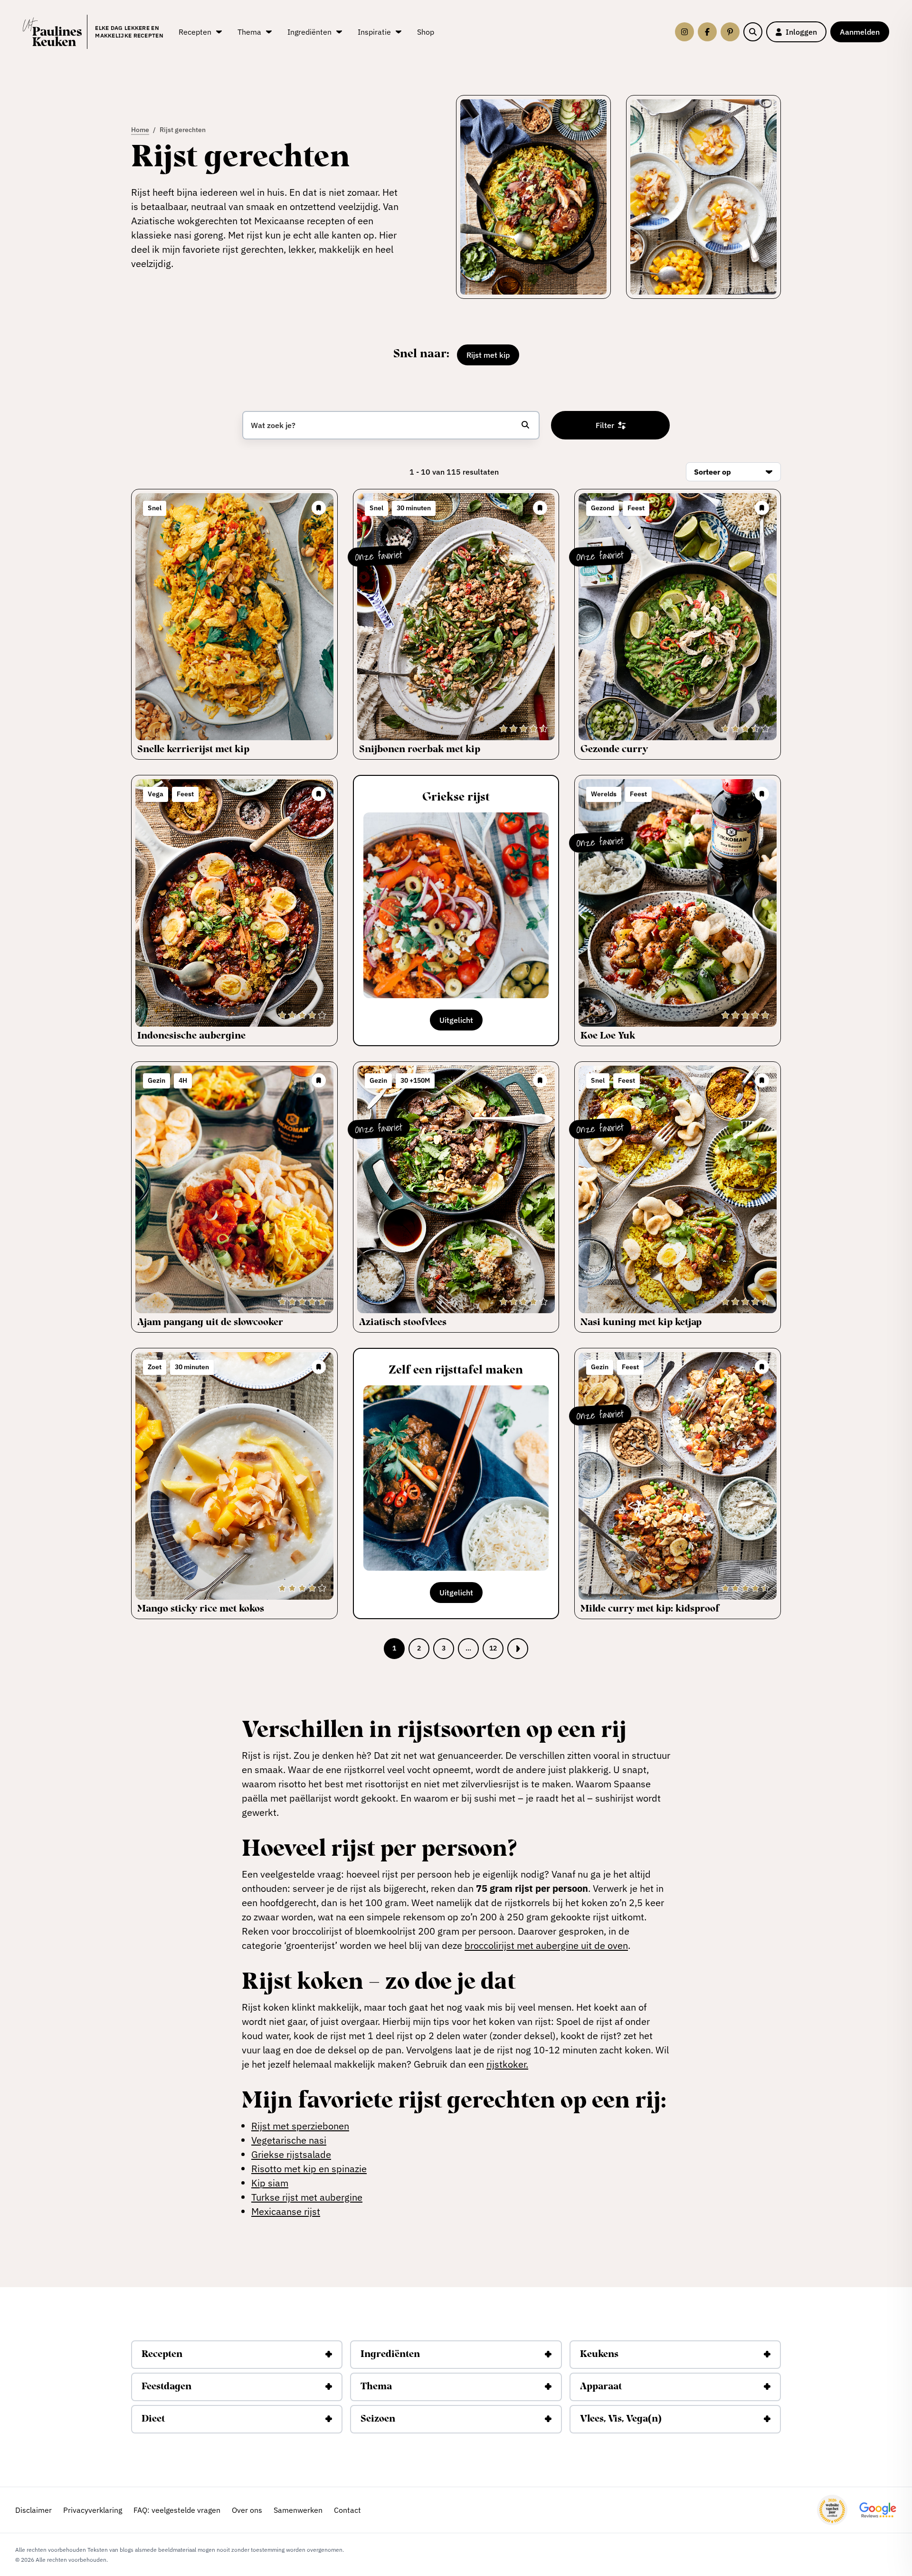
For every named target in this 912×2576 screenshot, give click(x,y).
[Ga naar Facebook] (707, 32)
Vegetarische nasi (289, 2140)
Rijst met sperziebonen (300, 2126)
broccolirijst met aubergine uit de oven (546, 1945)
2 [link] (419, 1648)
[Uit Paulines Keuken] (52, 32)
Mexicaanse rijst (286, 2211)
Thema (376, 2387)
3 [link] (444, 1648)
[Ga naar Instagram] (684, 32)
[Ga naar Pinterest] (730, 32)
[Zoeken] (753, 32)
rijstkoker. (507, 2064)
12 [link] (493, 1648)
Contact (347, 2510)
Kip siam (270, 2183)
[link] (518, 1649)
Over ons (247, 2510)
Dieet (153, 2419)
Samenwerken (298, 2510)
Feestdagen (166, 2387)
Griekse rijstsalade (291, 2154)
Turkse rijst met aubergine (307, 2197)
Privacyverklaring (93, 2510)
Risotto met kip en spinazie (309, 2169)
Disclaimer (33, 2510)
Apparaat (601, 2387)
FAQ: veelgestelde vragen (177, 2510)
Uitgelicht (456, 1020)
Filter (605, 425)
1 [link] (394, 1648)
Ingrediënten (390, 2355)
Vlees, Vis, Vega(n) (621, 2419)
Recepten (162, 2355)
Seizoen (378, 2419)
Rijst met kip (488, 355)
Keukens (599, 2355)
